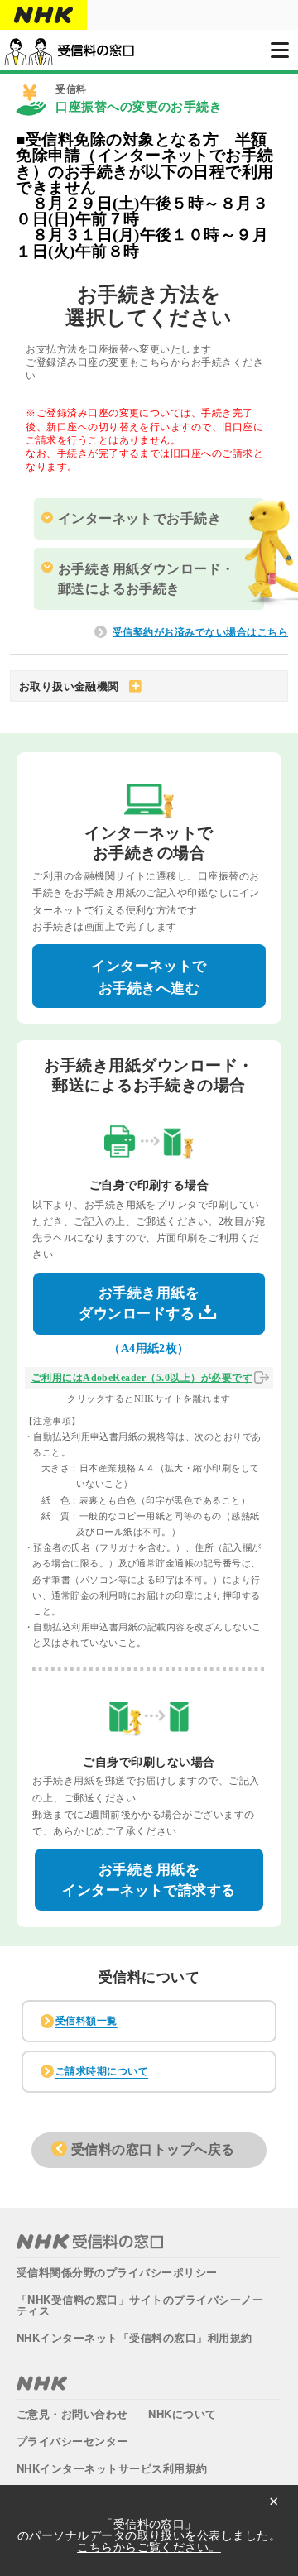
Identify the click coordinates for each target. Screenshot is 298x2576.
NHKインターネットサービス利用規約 (112, 2468)
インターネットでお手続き (140, 518)
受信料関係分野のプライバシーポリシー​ (117, 2272)
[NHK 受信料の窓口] (69, 50)
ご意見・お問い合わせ (72, 2413)
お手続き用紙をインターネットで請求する (149, 1880)
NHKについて (182, 2413)
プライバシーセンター (72, 2441)
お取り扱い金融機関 (69, 686)
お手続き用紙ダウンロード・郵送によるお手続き (147, 579)
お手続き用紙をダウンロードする (139, 1303)
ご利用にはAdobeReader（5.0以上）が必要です (142, 1378)
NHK (42, 2383)
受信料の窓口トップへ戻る (153, 2149)
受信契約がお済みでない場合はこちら (200, 632)
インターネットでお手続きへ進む (149, 977)
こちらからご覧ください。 (149, 2547)
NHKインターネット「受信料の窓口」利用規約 (135, 2337)
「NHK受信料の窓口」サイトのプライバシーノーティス (140, 2305)
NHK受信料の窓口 (90, 2242)
